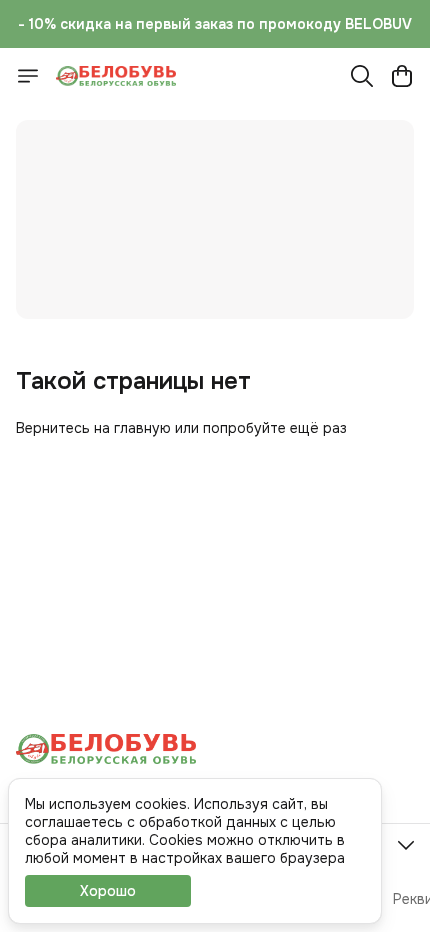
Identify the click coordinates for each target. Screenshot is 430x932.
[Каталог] (28, 76)
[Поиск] (362, 76)
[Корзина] (402, 76)
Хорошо (108, 891)
